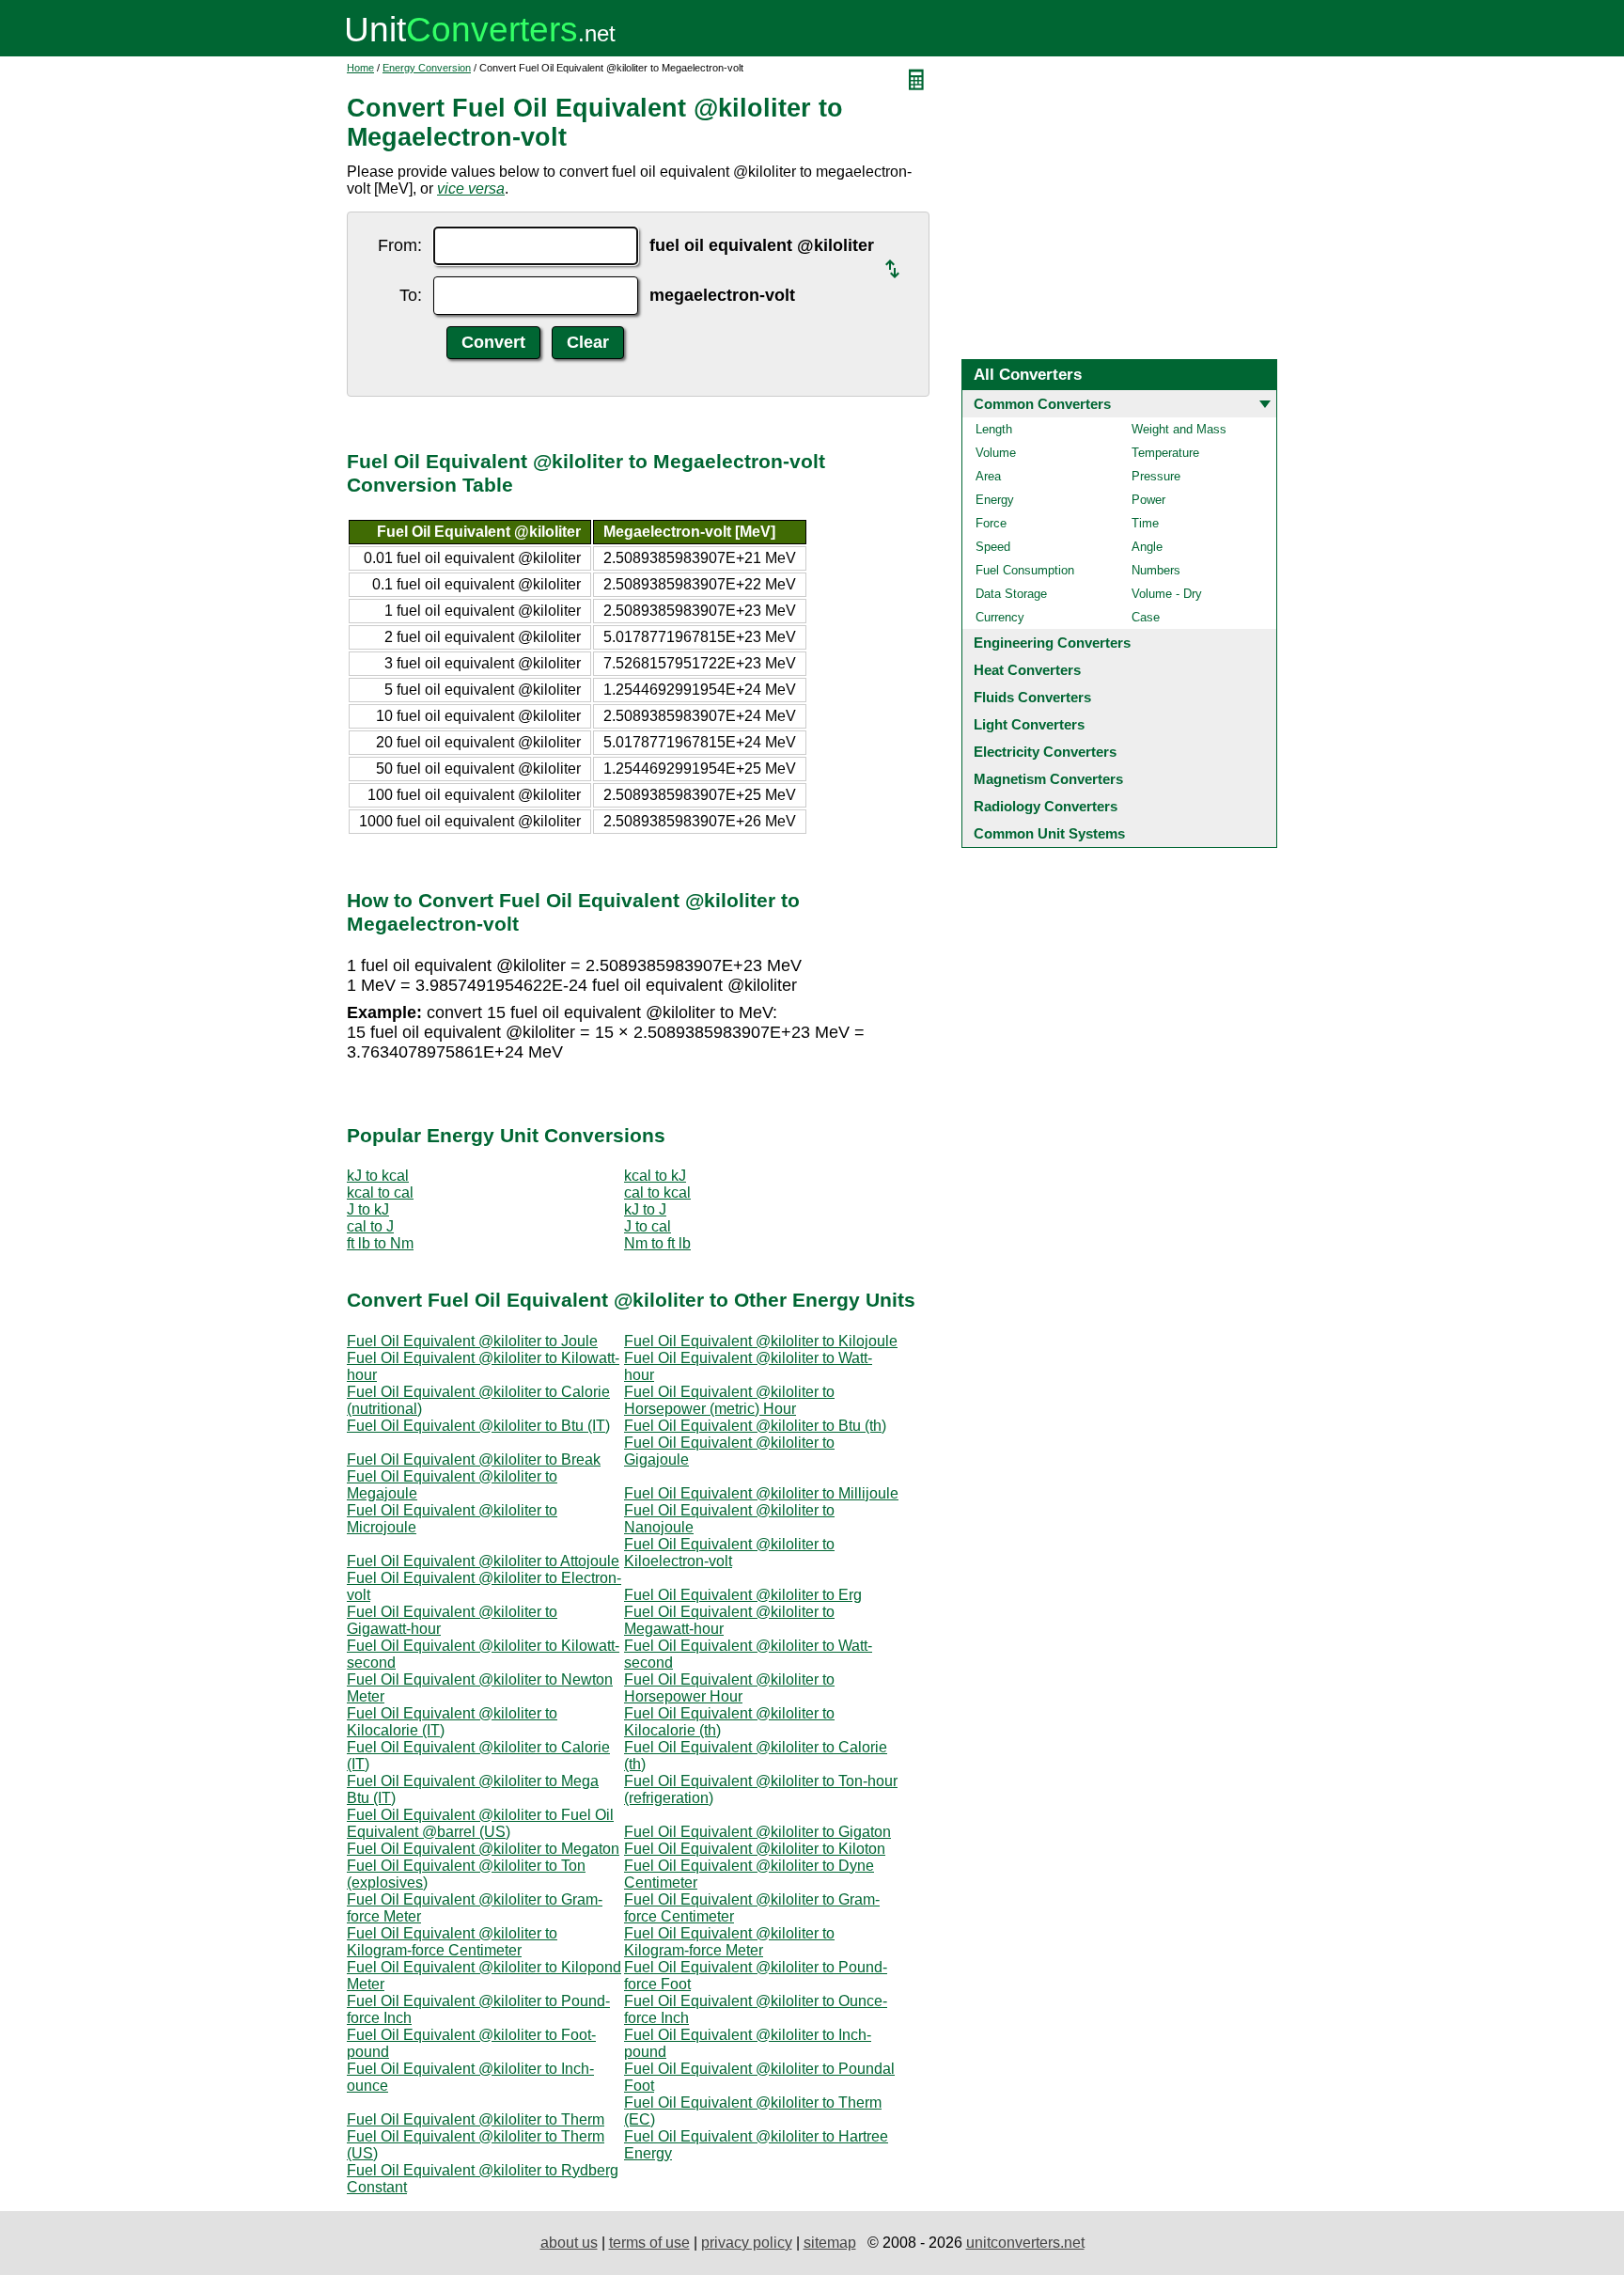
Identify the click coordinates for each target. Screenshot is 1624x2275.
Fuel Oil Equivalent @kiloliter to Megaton (483, 1849)
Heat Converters (1027, 670)
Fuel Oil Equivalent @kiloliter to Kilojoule (761, 1341)
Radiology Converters (1046, 806)
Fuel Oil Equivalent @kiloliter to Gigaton (757, 1832)
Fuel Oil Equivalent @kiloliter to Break (474, 1459)
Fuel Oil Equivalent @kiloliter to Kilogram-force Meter (729, 1942)
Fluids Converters (1032, 697)
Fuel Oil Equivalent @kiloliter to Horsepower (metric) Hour (729, 1400)
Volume (996, 453)
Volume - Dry (1167, 594)
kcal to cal (380, 1192)
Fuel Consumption (1025, 570)
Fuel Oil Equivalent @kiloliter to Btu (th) (755, 1426)
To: (411, 295)
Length (994, 429)
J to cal (648, 1226)
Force (991, 523)
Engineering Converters (1052, 643)
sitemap (830, 2243)
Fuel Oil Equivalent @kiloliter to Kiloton (755, 1849)
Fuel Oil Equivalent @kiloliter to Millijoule (761, 1493)
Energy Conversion (427, 68)
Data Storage (1011, 594)
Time (1145, 523)
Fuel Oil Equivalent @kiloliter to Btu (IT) (478, 1426)
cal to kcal (657, 1192)
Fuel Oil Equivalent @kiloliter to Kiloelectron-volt (729, 1553)
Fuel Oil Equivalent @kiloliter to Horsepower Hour (729, 1688)
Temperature (1165, 453)
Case (1146, 617)
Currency (1000, 617)
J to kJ (368, 1209)
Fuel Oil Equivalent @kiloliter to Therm (476, 2119)
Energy (995, 500)
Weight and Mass (1179, 429)
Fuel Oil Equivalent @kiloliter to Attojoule (483, 1561)
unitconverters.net (1025, 2243)
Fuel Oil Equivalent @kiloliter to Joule (472, 1341)
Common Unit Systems (1049, 833)
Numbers (1156, 570)
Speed (993, 547)
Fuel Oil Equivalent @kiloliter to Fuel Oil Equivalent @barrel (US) (480, 1823)
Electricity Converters (1045, 752)
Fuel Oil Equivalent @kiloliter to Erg (743, 1595)
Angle (1147, 547)
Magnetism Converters (1048, 779)
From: (400, 245)
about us (569, 2243)
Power (1148, 500)
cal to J (370, 1226)
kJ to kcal (378, 1176)
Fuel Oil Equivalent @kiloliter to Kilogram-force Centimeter (452, 1942)
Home (360, 68)
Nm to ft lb (657, 1243)
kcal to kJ (655, 1176)
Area (988, 476)
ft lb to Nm (380, 1243)
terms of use (649, 2243)
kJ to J (645, 1209)
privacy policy (747, 2243)
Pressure (1156, 476)
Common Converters (1042, 404)
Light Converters (1029, 724)
